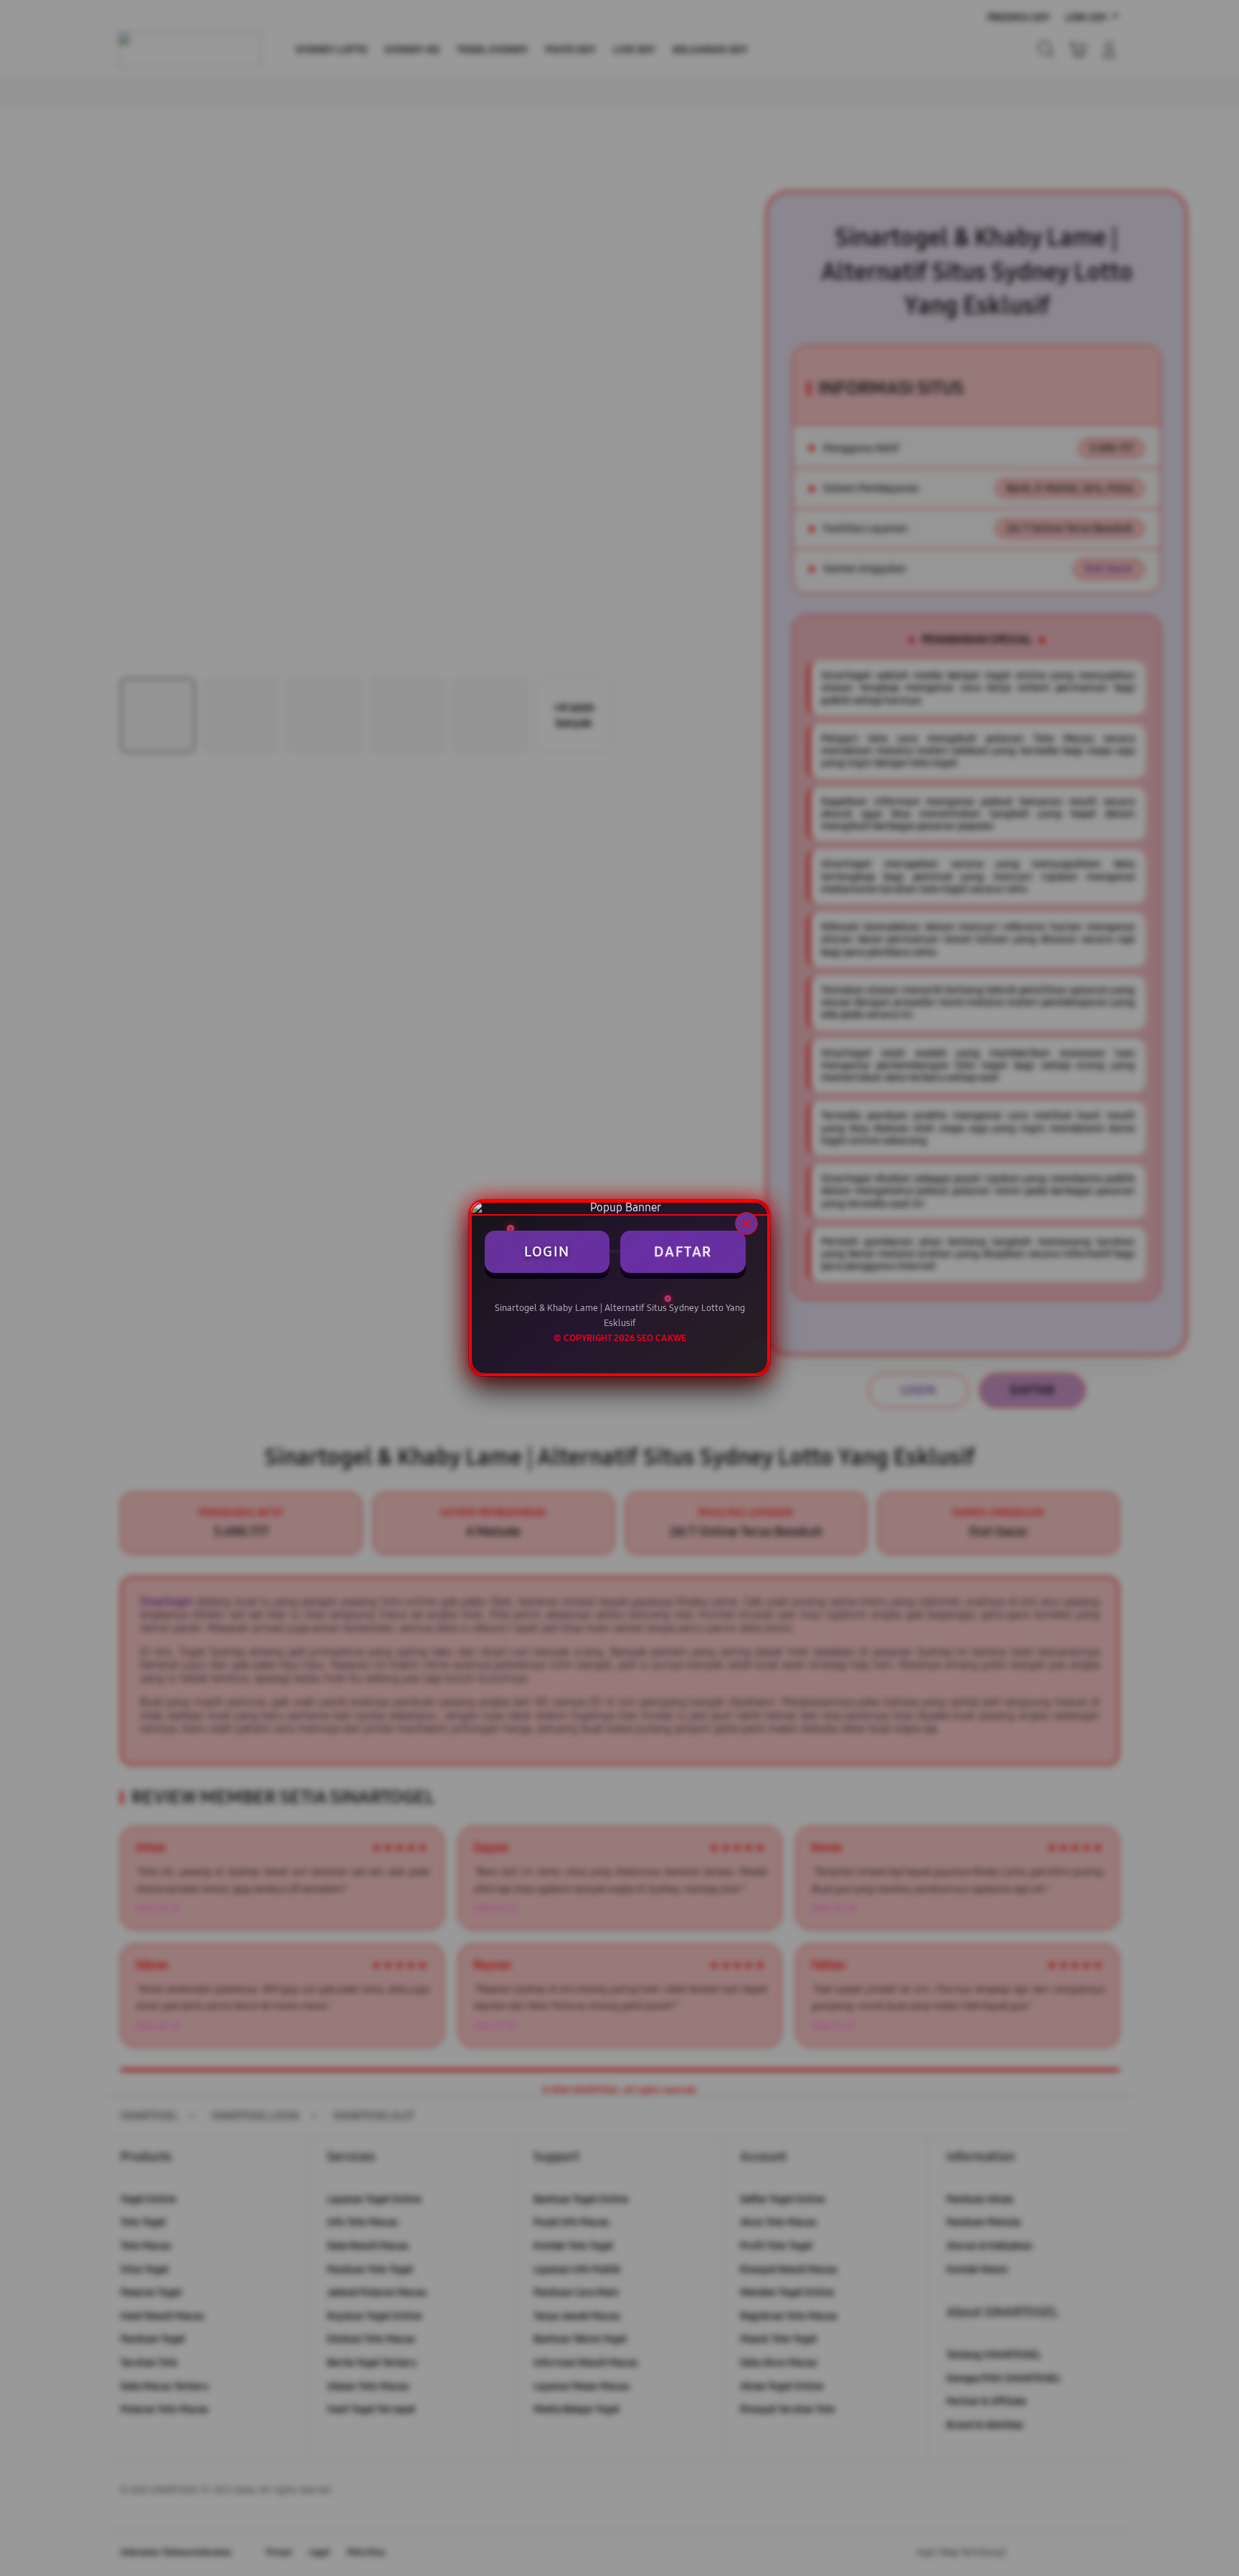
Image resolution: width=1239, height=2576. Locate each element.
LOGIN (547, 1251)
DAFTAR (683, 1251)
